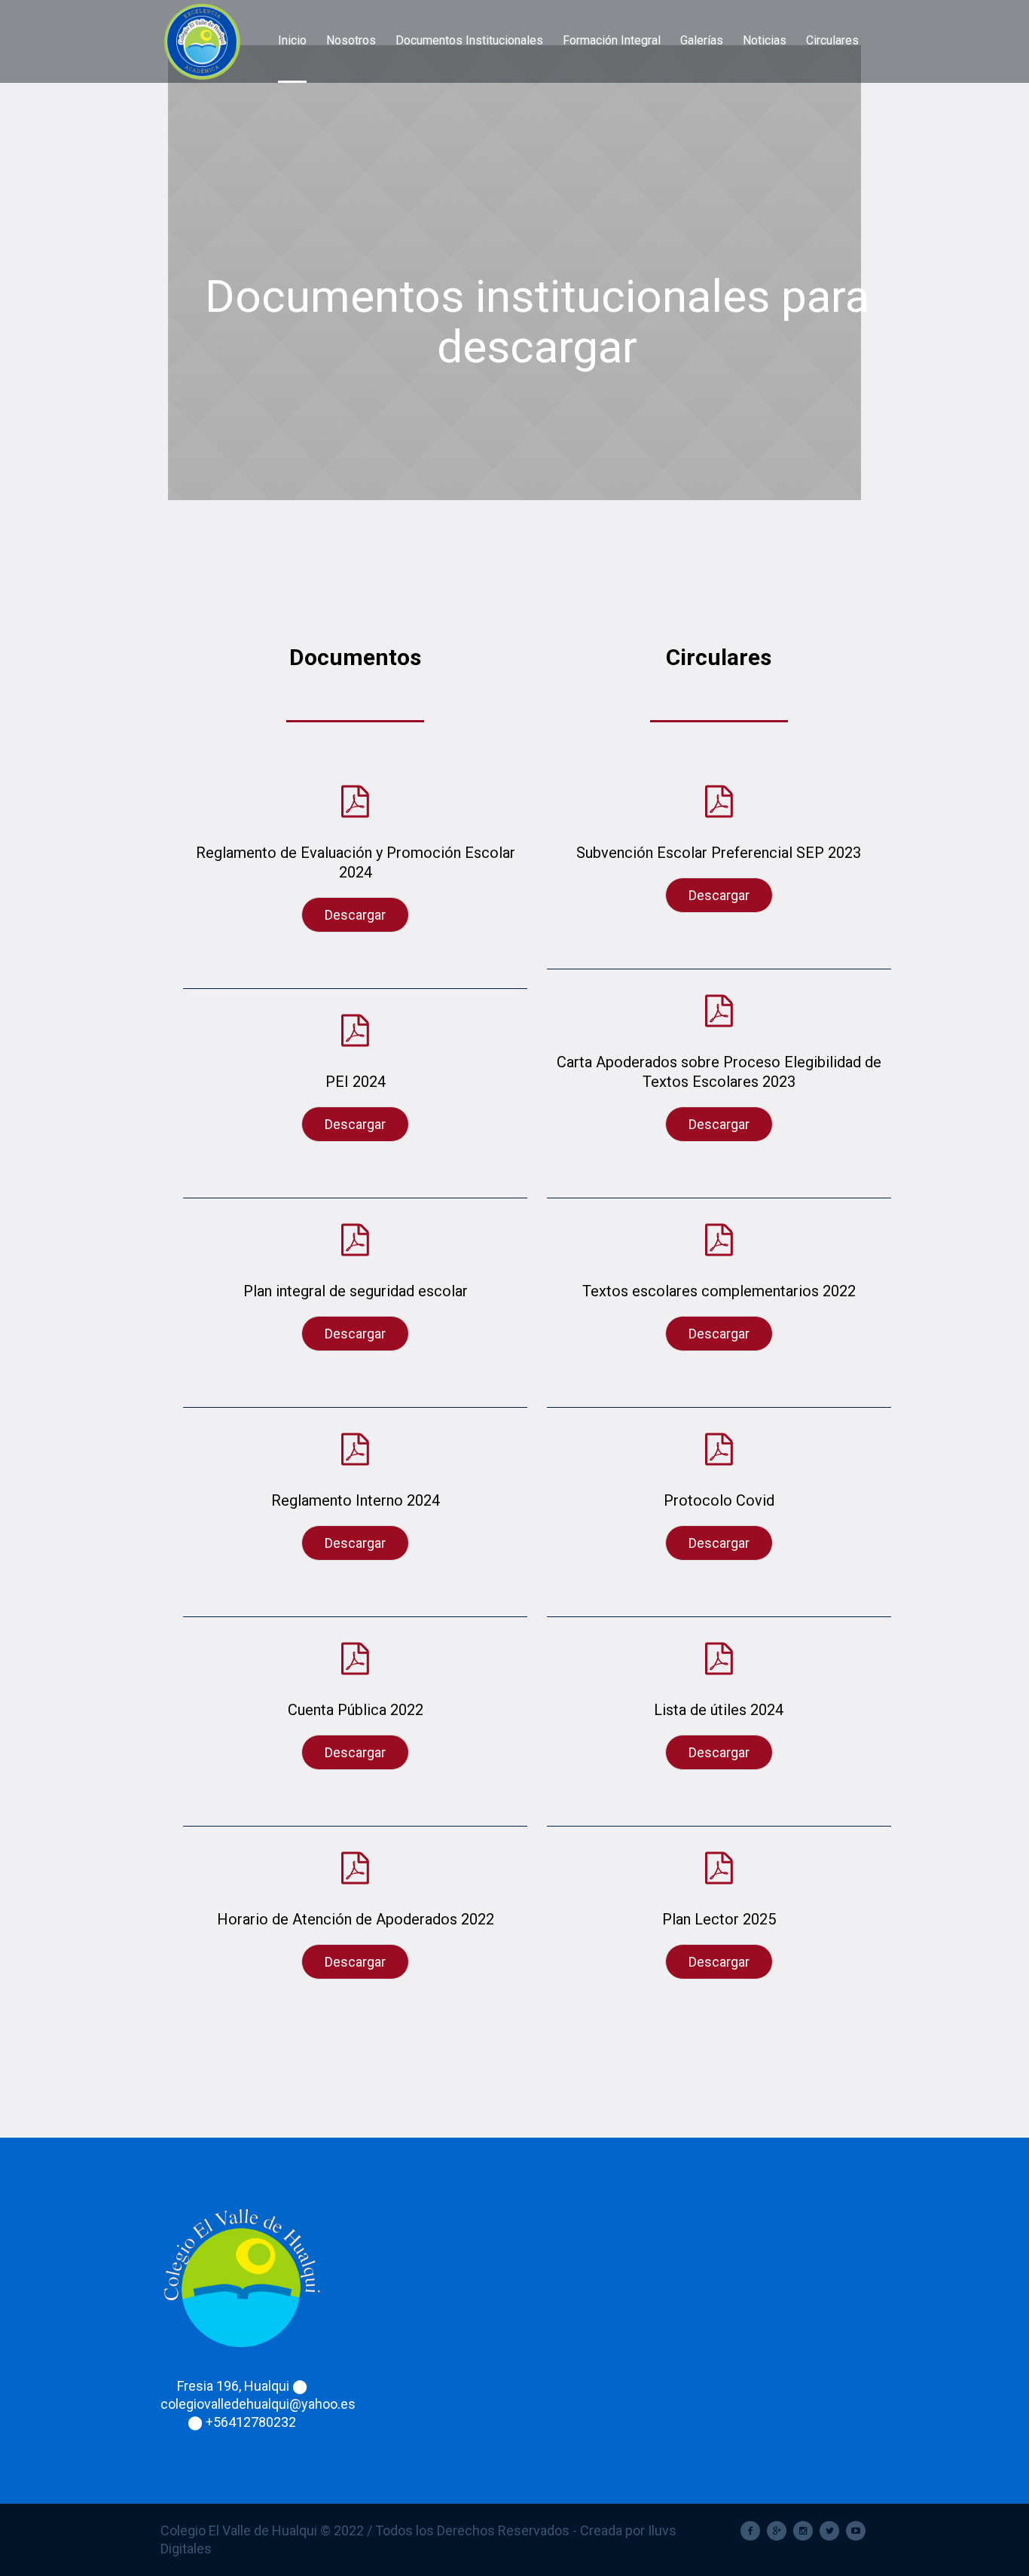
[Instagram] (803, 2531)
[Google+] (777, 2531)
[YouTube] (856, 2531)
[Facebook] (750, 2531)
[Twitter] (829, 2531)
